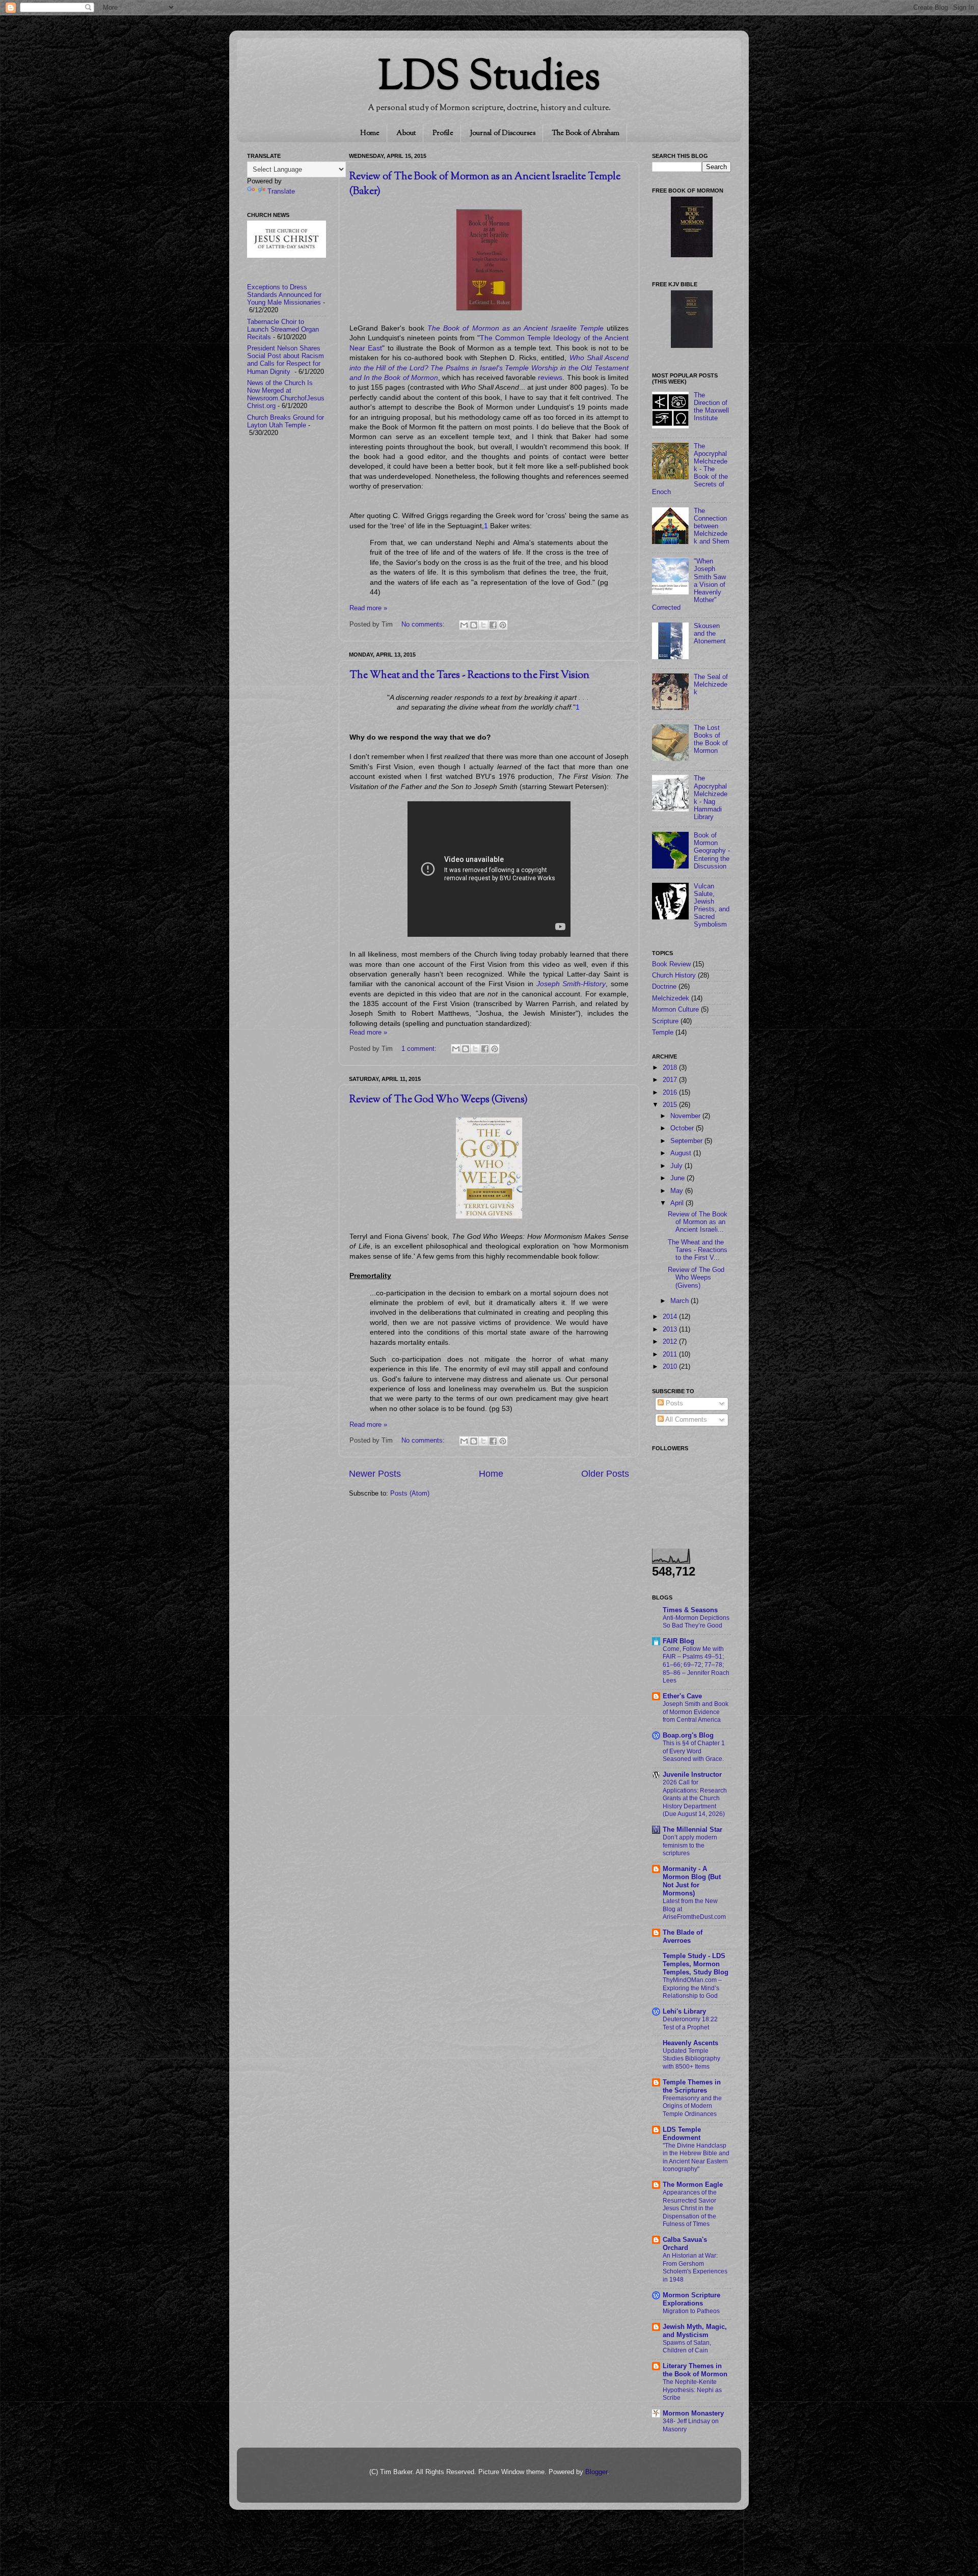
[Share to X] (483, 625)
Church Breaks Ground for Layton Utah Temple (286, 422)
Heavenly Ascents (690, 2043)
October (683, 1128)
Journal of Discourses (503, 133)
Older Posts (605, 1474)
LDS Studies (489, 79)
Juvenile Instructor (692, 1775)
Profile (443, 133)
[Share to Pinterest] (503, 625)
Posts (673, 1403)
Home (370, 133)
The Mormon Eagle (693, 2185)
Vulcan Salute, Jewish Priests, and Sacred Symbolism (712, 906)
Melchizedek (671, 998)
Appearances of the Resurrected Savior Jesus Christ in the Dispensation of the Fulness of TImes (690, 2208)
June (678, 1178)
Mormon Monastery (693, 2414)
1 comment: (420, 1049)
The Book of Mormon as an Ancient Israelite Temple (515, 328)
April (678, 1203)
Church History (674, 975)
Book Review (671, 964)
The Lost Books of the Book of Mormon (711, 739)
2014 (671, 1317)
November (686, 1116)
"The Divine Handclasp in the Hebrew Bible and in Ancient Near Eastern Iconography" (696, 2158)
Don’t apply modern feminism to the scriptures (690, 1845)
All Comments (685, 1420)
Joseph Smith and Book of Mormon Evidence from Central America (696, 1712)
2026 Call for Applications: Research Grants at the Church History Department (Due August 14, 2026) (695, 1798)
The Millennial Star (692, 1830)
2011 (671, 1354)
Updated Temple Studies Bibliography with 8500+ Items (691, 2059)
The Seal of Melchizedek (711, 685)
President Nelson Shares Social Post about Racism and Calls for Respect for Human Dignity (286, 360)
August (682, 1153)
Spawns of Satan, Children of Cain (687, 2347)
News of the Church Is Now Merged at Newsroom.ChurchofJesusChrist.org (286, 395)
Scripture (665, 1021)
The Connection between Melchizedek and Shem (712, 526)
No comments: (424, 625)
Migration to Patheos (691, 2311)
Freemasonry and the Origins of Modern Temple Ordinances (692, 2106)
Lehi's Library (684, 2012)
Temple (663, 1033)
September (687, 1141)
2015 (671, 1105)
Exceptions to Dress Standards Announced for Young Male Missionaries (284, 295)
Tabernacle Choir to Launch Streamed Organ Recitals (283, 330)
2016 (671, 1093)
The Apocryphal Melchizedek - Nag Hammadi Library (711, 798)
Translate (281, 192)
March (681, 1301)
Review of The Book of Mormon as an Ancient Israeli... (698, 1222)
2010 (671, 1367)
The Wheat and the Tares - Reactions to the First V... (698, 1250)
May (678, 1191)
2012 (671, 1342)
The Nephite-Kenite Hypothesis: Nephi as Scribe (692, 2390)
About (406, 133)
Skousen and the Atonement (710, 634)
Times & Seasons (690, 1610)
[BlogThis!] (474, 625)
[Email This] (464, 625)
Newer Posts (375, 1474)
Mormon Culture (675, 1010)
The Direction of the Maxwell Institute (711, 407)
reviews (550, 377)
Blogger (596, 2472)
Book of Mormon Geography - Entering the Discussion (712, 851)
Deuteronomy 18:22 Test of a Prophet (690, 2023)
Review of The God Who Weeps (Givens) (439, 1100)
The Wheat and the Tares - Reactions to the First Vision (469, 676)
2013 (671, 1330)
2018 (671, 1068)
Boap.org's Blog (688, 1736)
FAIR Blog (678, 1641)
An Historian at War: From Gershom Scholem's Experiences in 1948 (695, 2268)
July (677, 1166)
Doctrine (664, 987)
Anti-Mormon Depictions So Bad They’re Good (696, 1622)
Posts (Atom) (410, 1494)
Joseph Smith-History (571, 984)
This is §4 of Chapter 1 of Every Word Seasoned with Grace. (694, 1751)
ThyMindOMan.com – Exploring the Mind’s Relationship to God (692, 1988)
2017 (671, 1080)
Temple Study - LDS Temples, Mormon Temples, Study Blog (696, 1964)
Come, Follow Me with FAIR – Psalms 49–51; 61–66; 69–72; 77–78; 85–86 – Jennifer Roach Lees (696, 1665)
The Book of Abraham (586, 133)
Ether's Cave (682, 1696)
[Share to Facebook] (493, 625)
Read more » (368, 608)
